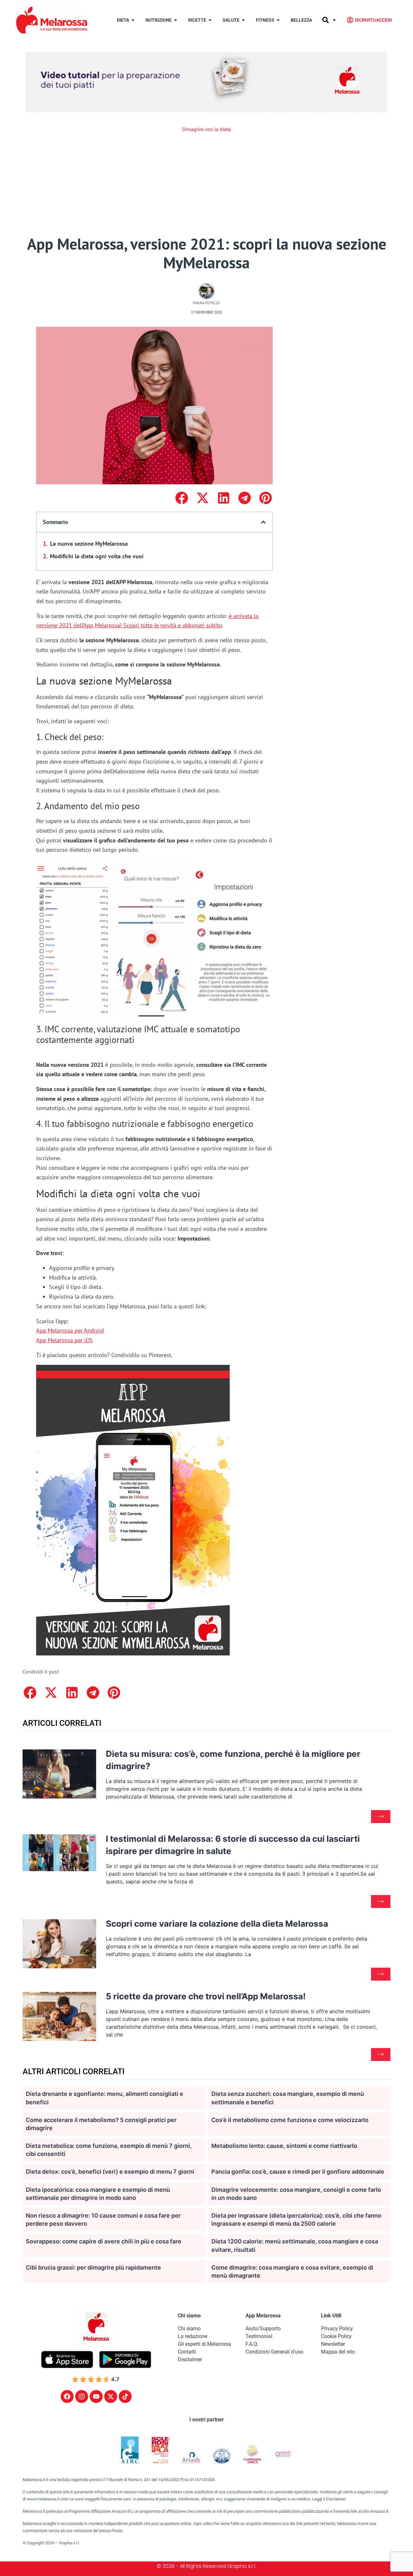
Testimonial (259, 2336)
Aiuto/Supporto (263, 2329)
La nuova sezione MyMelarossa (89, 544)
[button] (181, 498)
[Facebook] (67, 2396)
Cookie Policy (336, 2336)
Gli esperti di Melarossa (204, 2344)
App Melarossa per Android (70, 1330)
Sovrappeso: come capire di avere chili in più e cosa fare (104, 2241)
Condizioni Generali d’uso (274, 2352)
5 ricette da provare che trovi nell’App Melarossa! (206, 1996)
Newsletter (333, 2344)
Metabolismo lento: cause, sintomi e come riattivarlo (284, 2146)
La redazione (192, 2336)
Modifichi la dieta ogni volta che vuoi (97, 556)
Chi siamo (189, 2329)
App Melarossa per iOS (65, 1340)
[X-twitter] (111, 2396)
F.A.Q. (252, 2344)
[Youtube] (96, 2396)
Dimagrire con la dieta (206, 129)
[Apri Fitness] (278, 20)
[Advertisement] (206, 186)
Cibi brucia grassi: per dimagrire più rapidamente (93, 2267)
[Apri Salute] (243, 20)
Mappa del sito (338, 2352)
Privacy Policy (337, 2329)
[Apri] (334, 20)
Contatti (187, 2352)
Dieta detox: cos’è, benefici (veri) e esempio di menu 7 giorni (110, 2172)
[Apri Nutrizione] (176, 20)
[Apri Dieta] (133, 20)
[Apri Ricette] (210, 20)
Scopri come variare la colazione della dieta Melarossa (217, 1924)
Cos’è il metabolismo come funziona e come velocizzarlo (290, 2120)
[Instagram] (82, 2396)
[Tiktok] (125, 2396)
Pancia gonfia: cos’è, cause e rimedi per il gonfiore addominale (298, 2172)
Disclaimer (190, 2360)
